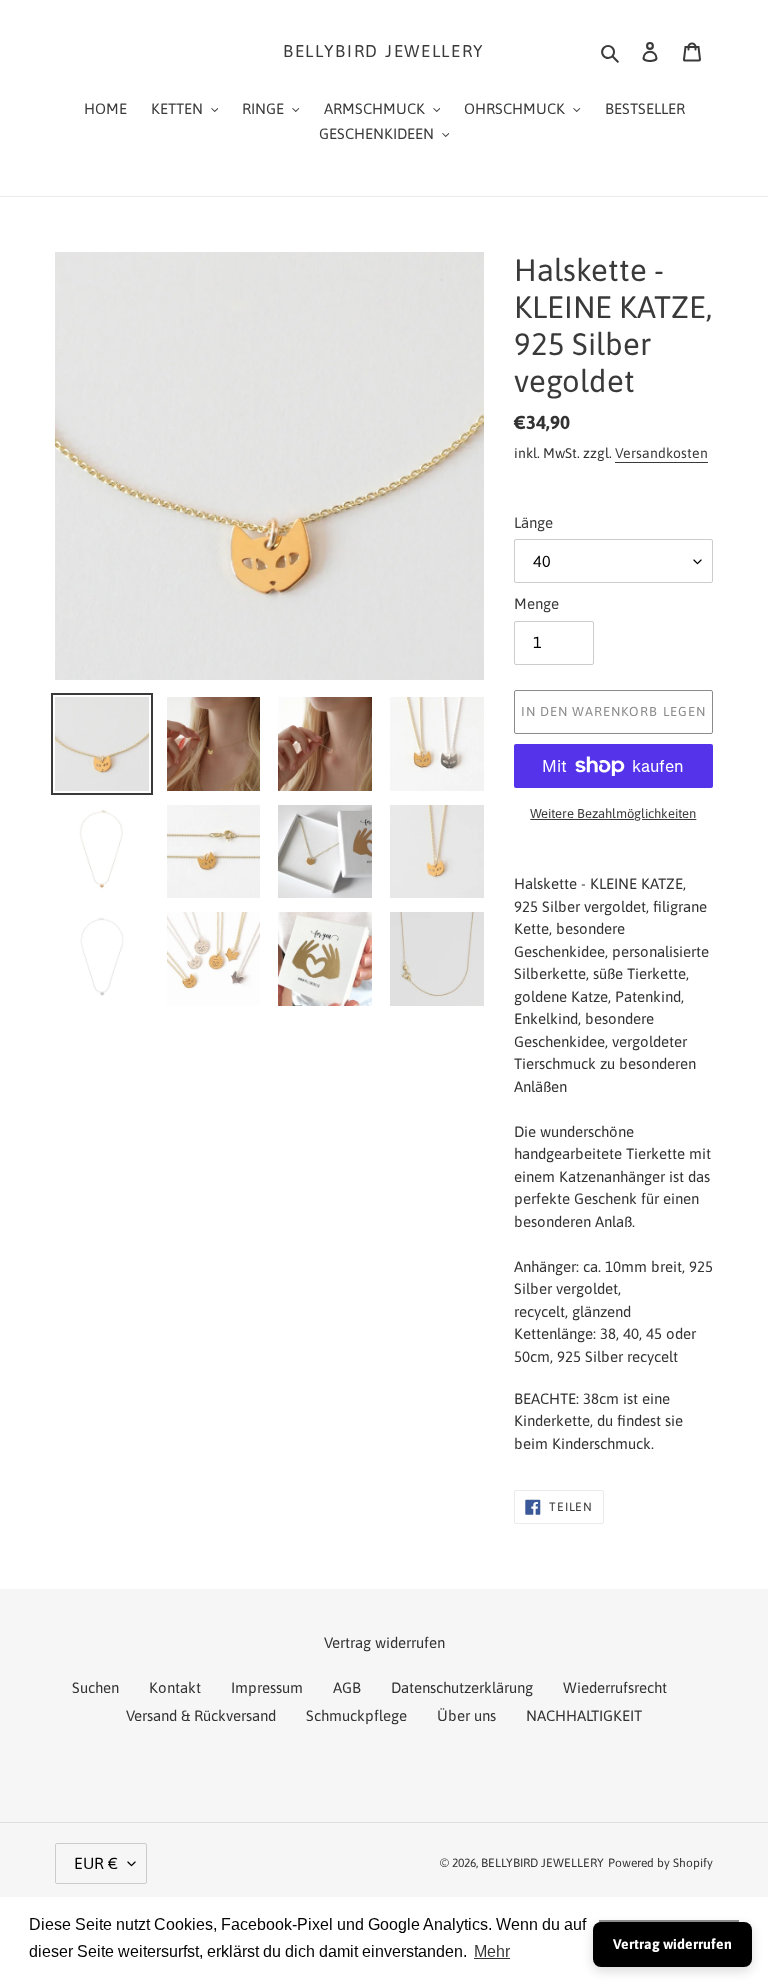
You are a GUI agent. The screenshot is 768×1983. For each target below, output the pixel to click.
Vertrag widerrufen (672, 1944)
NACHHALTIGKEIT (584, 1715)
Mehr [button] (492, 1951)
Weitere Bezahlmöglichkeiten (613, 813)
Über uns (466, 1715)
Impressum (267, 1687)
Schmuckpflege (356, 1715)
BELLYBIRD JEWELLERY (384, 51)
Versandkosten (661, 453)
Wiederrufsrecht (615, 1687)
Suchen (95, 1687)
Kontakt (175, 1687)
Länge (533, 522)
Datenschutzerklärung (462, 1687)
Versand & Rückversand (201, 1715)
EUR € (96, 1863)
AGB (347, 1687)
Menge (536, 603)
